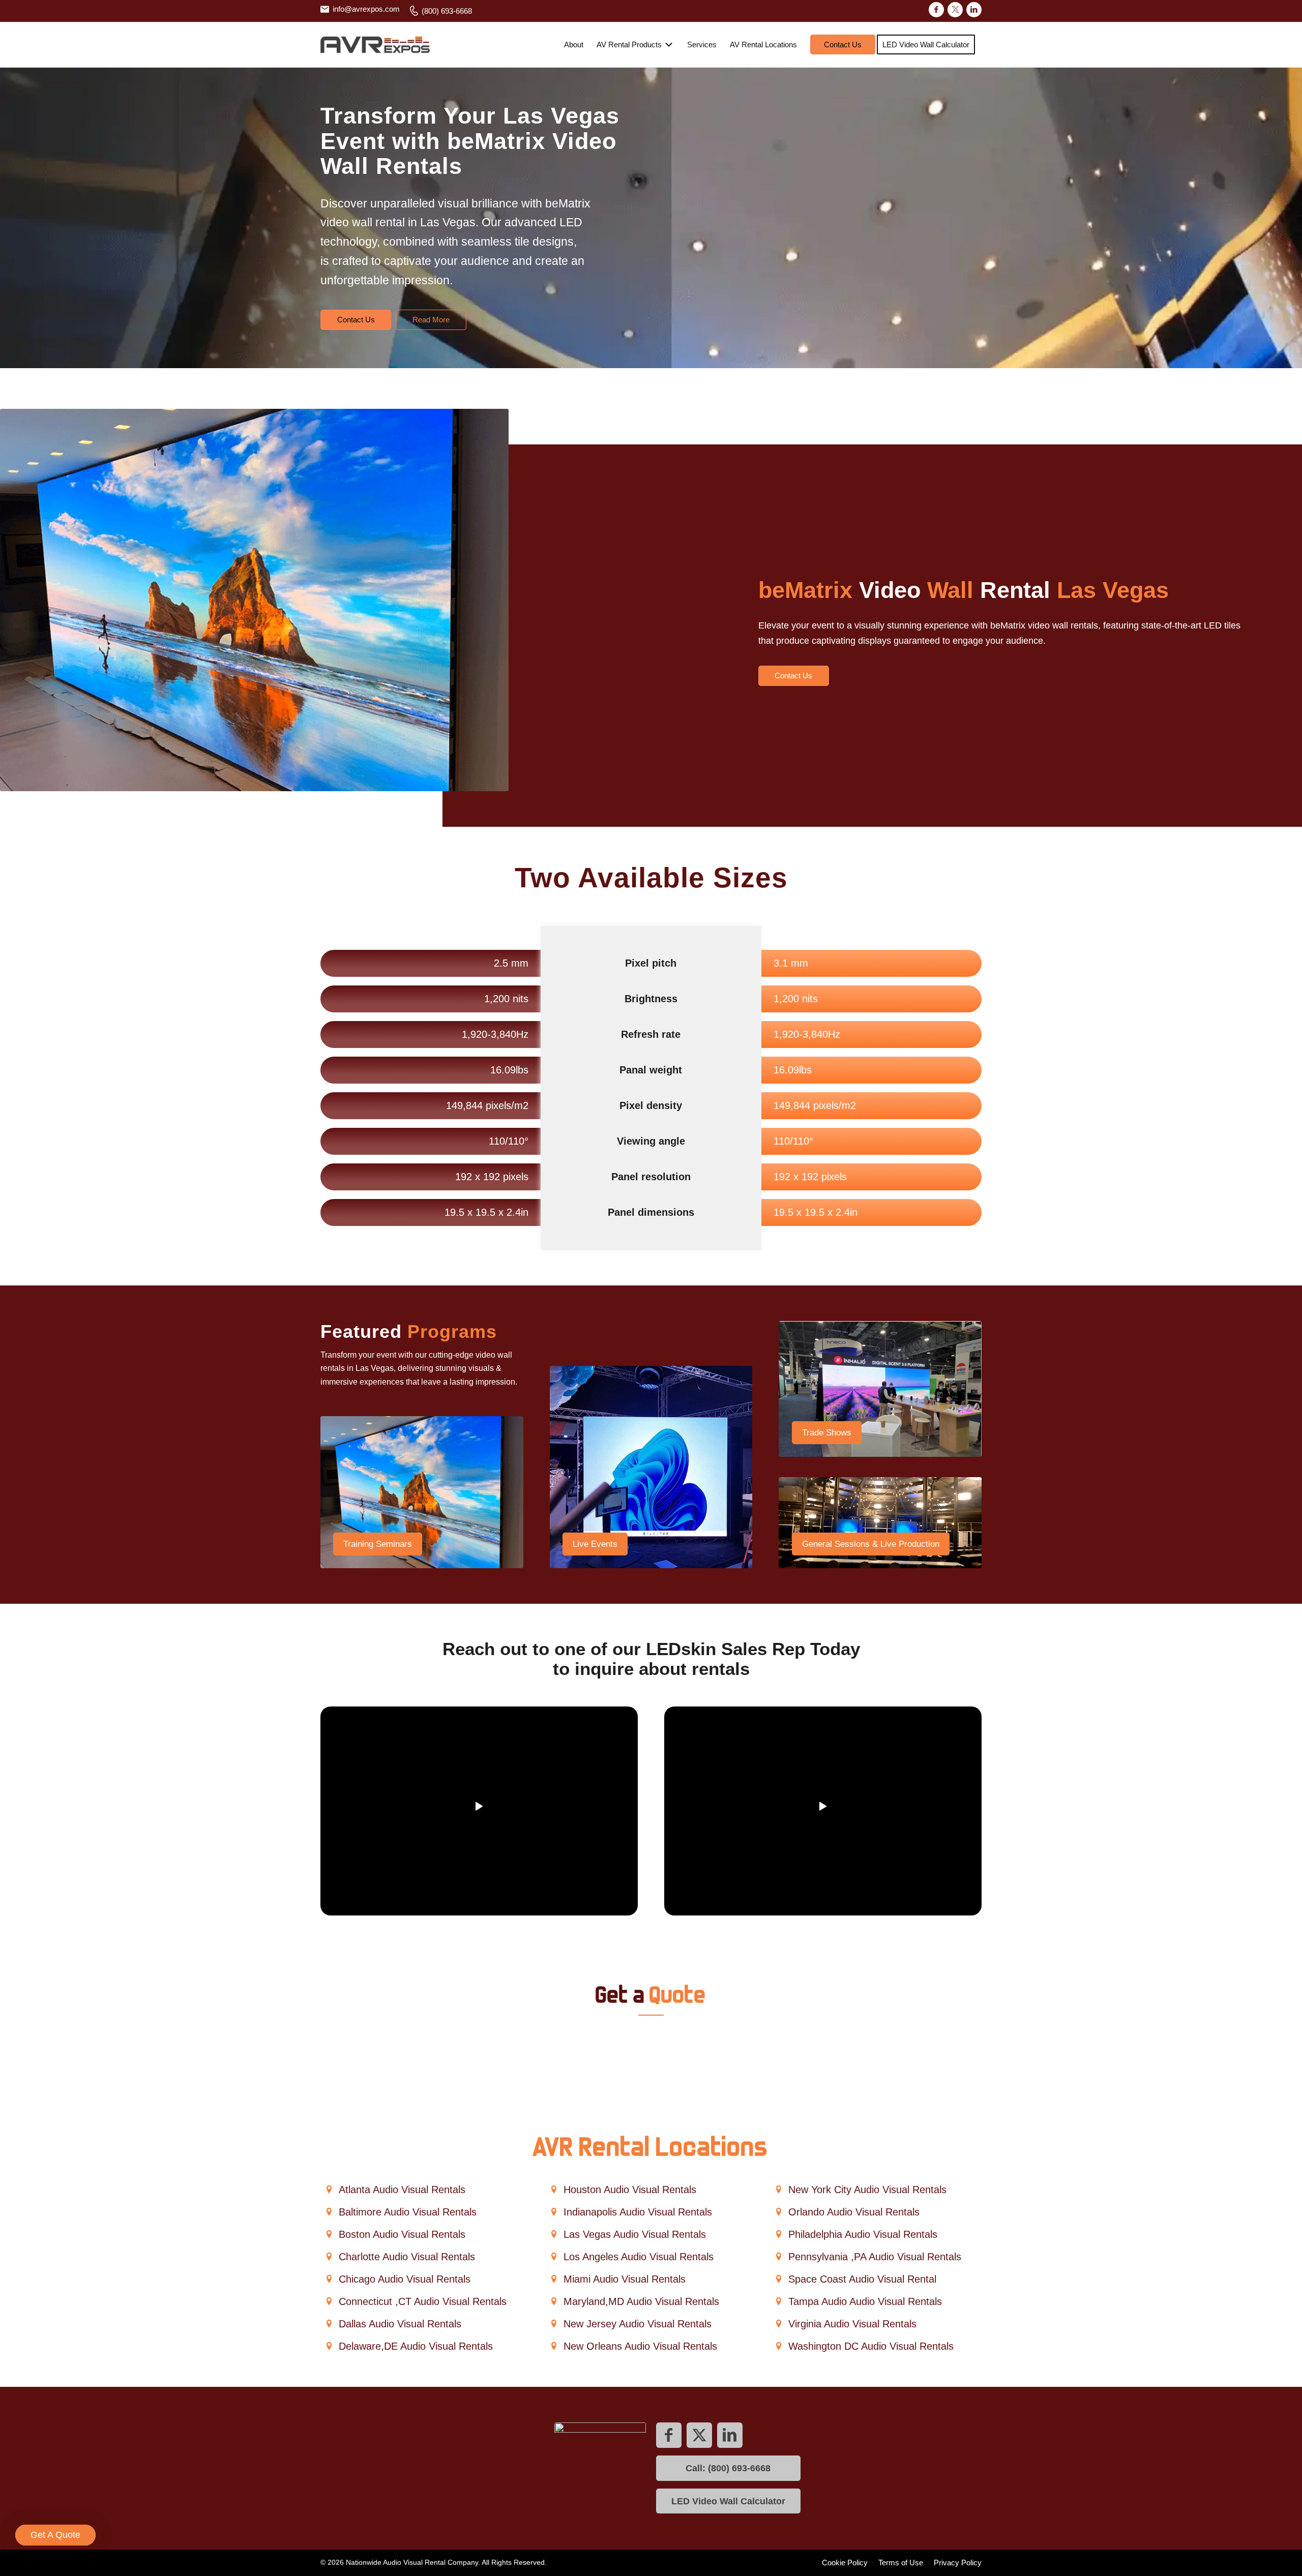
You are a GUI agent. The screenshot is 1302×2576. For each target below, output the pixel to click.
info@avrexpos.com (366, 9)
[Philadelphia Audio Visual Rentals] (778, 2235)
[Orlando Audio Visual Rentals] (778, 2212)
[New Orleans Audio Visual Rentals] (554, 2346)
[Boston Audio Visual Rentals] (329, 2235)
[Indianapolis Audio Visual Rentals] (554, 2212)
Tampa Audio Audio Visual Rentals (865, 2301)
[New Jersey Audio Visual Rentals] (554, 2324)
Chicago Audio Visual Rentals (405, 2279)
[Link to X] (955, 10)
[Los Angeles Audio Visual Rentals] (554, 2257)
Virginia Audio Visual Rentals (852, 2324)
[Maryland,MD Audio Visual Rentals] (554, 2302)
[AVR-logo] (375, 45)
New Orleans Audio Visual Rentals (640, 2346)
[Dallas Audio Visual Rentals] (329, 2324)
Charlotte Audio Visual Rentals (407, 2257)
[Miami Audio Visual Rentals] (554, 2279)
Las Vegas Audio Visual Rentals (635, 2234)
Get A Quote (55, 2535)
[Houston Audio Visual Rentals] (554, 2190)
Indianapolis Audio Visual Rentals (638, 2212)
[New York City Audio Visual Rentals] (778, 2190)
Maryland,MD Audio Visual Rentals (641, 2301)
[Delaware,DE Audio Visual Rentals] (329, 2346)
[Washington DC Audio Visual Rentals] (778, 2346)
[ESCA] (600, 2468)
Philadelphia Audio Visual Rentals (863, 2234)
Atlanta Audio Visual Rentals (402, 2190)
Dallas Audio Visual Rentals (400, 2324)
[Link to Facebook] (936, 10)
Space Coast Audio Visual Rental (862, 2279)
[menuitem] (363, 9)
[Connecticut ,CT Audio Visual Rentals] (329, 2302)
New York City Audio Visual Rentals (867, 2190)
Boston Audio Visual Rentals (402, 2234)
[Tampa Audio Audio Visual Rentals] (778, 2302)
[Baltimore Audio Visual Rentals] (329, 2212)
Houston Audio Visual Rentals (630, 2190)
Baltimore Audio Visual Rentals (408, 2212)
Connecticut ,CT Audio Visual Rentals (423, 2301)
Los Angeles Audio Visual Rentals (639, 2257)
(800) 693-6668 (447, 11)
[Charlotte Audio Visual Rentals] (329, 2257)
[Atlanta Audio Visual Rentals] (329, 2190)
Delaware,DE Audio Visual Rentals (416, 2346)
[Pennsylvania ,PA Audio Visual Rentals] (778, 2257)
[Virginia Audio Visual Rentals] (778, 2324)
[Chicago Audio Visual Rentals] (329, 2279)
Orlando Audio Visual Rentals (854, 2212)
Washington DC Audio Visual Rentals (871, 2346)
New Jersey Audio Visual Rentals (638, 2324)
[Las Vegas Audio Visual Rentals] (554, 2235)
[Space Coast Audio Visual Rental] (778, 2279)
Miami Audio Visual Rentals (625, 2279)
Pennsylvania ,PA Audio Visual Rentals (875, 2257)
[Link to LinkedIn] (974, 10)
